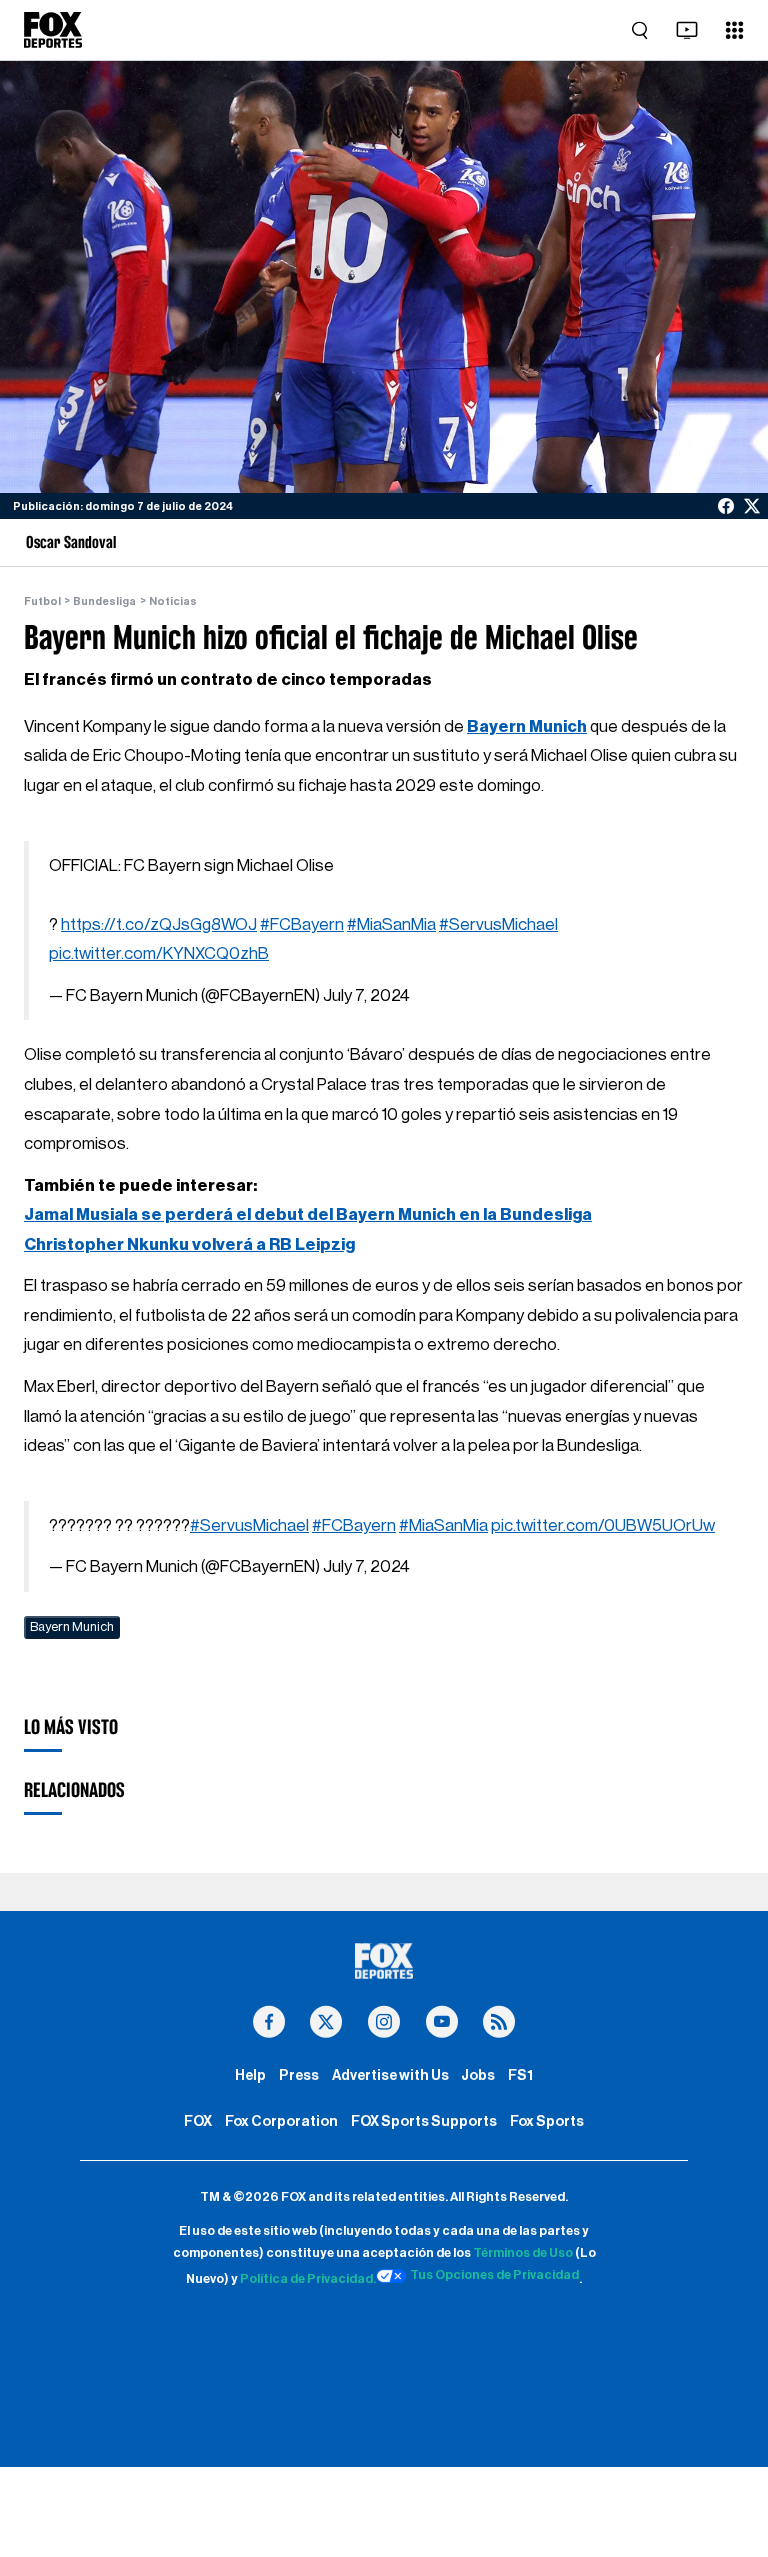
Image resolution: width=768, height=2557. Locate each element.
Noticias (173, 601)
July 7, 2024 (366, 995)
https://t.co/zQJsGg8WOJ (159, 924)
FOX (198, 2121)
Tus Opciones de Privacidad (494, 2275)
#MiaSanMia (391, 924)
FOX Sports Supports (424, 2121)
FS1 (520, 2075)
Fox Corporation (281, 2121)
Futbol (42, 601)
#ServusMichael (498, 924)
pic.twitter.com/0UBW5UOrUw (603, 1525)
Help (250, 2075)
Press (299, 2075)
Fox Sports (547, 2121)
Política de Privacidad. (308, 2279)
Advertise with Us (390, 2075)
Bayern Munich (527, 726)
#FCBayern (302, 924)
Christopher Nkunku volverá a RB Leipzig (189, 1244)
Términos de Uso (523, 2253)
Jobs (478, 2075)
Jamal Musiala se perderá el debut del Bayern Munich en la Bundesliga (308, 1214)
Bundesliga (104, 601)
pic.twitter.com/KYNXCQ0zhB (159, 953)
